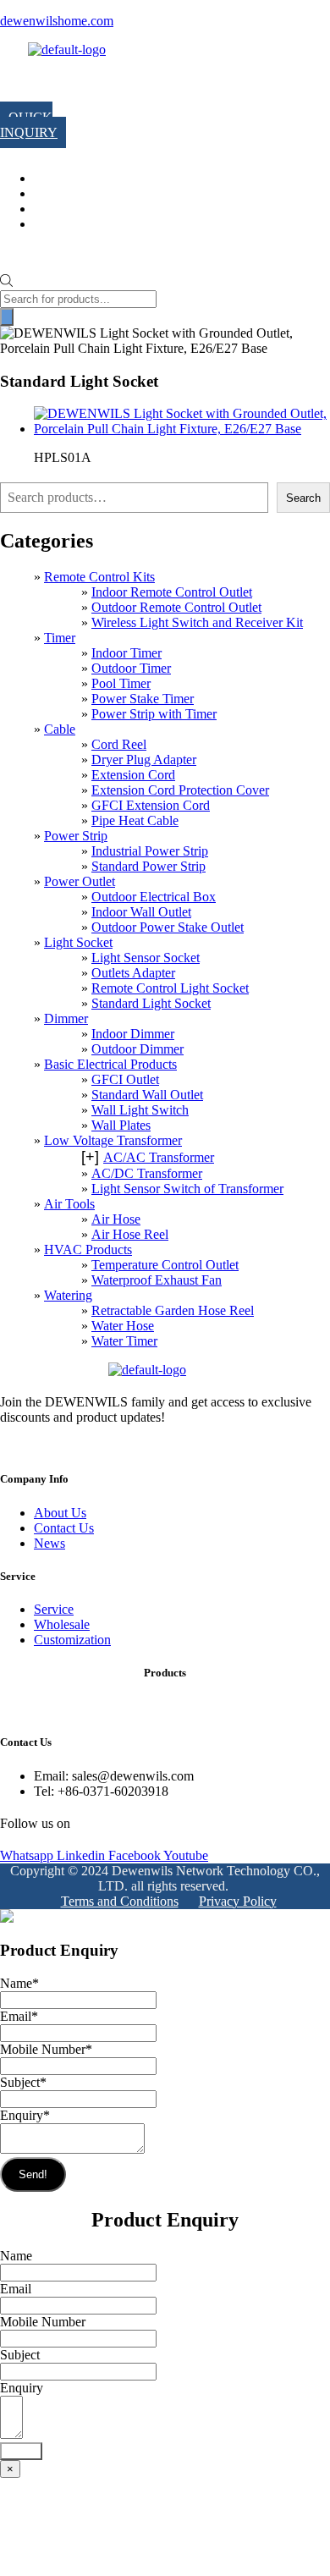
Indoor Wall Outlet (141, 912)
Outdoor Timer (131, 668)
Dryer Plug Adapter (144, 760)
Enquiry (25, 2115)
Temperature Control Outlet (165, 1265)
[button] (16, 84)
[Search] (7, 317)
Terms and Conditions (120, 1901)
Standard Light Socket (151, 1003)
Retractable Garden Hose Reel (173, 1310)
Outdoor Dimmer (137, 1049)
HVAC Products (88, 1249)
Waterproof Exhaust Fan (157, 1280)
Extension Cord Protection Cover (180, 790)
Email (19, 2016)
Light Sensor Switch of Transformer (187, 1189)
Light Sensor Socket (146, 958)
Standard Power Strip (148, 866)
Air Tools (69, 1204)
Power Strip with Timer (154, 714)
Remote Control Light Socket (170, 988)
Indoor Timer (126, 653)
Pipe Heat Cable (135, 820)
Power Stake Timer (143, 699)
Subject (23, 2082)
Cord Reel (119, 744)
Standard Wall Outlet (147, 1095)
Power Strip (76, 836)
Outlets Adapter (133, 973)
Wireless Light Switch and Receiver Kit (197, 622)
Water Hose (123, 1326)
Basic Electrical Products (110, 1064)
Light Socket (78, 942)
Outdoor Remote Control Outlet (176, 607)
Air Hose (116, 1219)
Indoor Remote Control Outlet (172, 592)
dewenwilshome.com (57, 21)
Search (303, 498)
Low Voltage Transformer (113, 1140)
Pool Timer (121, 683)
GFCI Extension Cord (151, 805)
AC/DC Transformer (147, 1173)
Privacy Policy (238, 1901)
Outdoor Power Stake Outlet (168, 927)
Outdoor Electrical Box (154, 897)
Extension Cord (133, 775)
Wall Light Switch (140, 1110)
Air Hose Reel (130, 1234)
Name (19, 1983)
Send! (33, 2174)
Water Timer (124, 1341)
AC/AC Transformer (159, 1157)
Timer (60, 638)
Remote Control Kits (99, 577)
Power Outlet (80, 881)
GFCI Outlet (125, 1079)
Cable (60, 729)
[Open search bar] (6, 282)
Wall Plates (121, 1125)
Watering (68, 1295)
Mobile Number (46, 2049)
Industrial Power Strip (150, 851)
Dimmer (66, 1018)
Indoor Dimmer (133, 1034)
